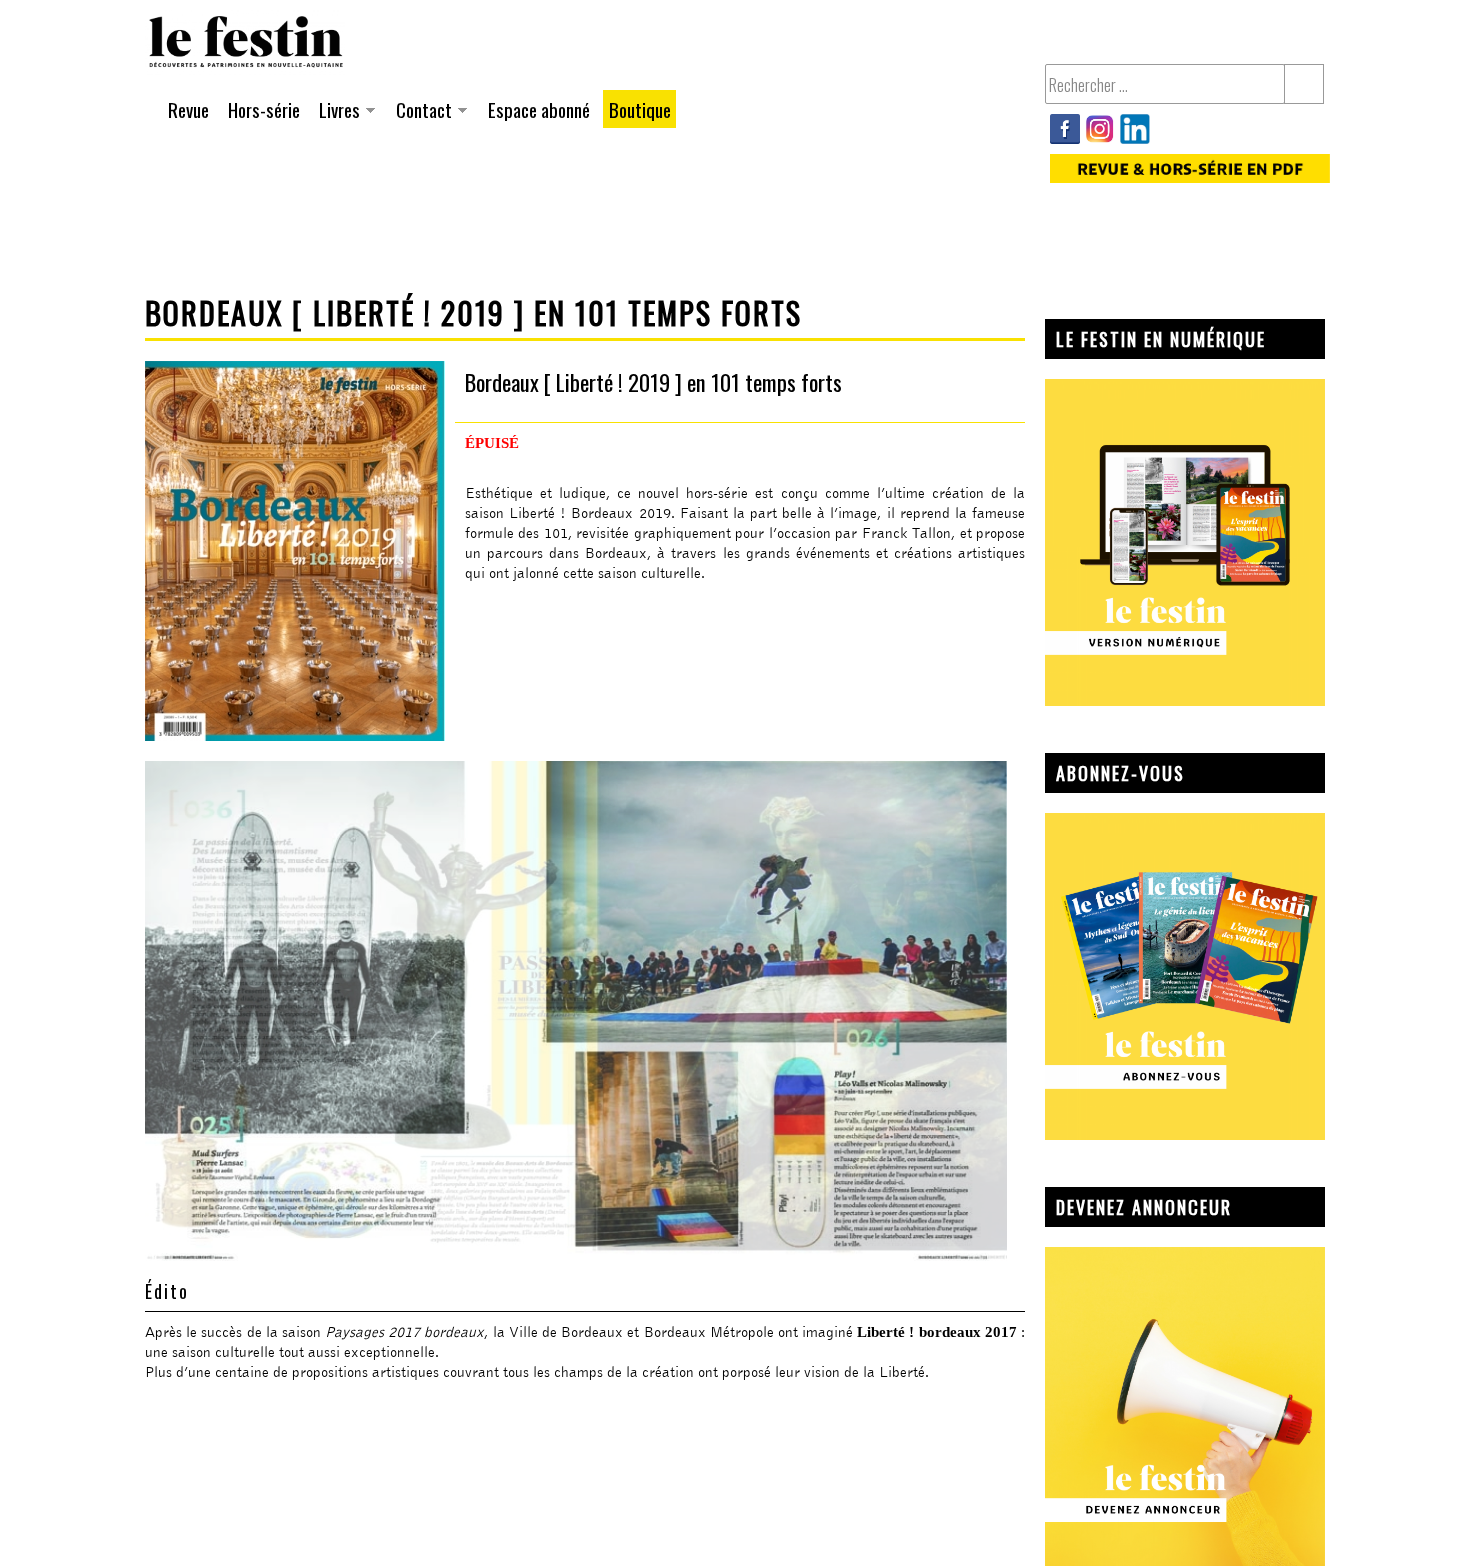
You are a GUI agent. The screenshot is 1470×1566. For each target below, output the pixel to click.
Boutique (640, 109)
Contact (421, 111)
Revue (188, 109)
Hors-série (264, 109)
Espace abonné (539, 109)
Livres (336, 111)
